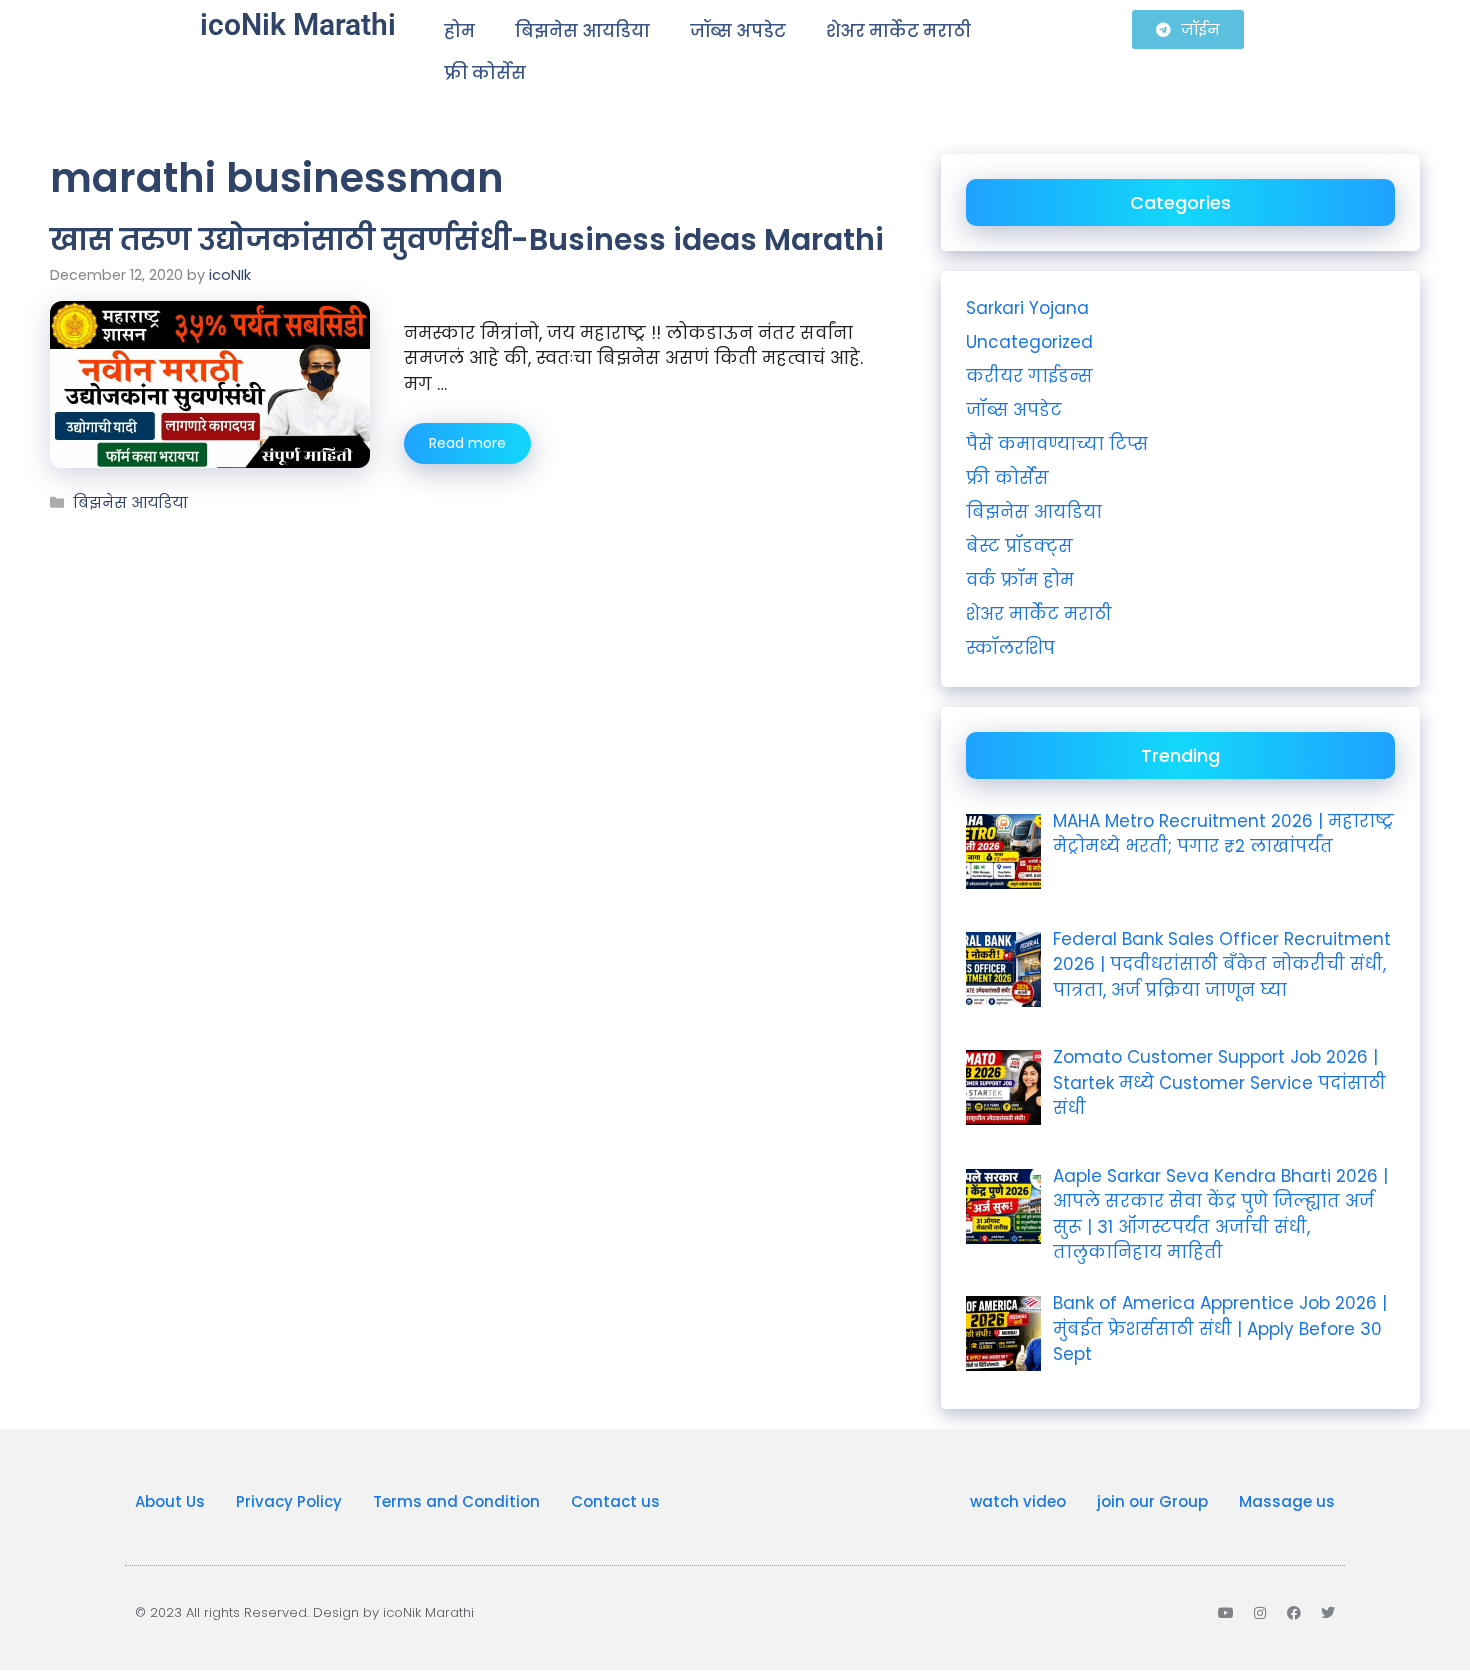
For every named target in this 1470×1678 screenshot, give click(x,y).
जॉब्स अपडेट (738, 31)
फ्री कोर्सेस (485, 73)
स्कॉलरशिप (1010, 648)
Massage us (1287, 1501)
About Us (170, 1501)
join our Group (1152, 1501)
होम (459, 31)
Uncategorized (1029, 342)
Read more (467, 443)
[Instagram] (1260, 1613)
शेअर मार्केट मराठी (898, 31)
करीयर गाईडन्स (1029, 376)
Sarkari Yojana (1027, 308)
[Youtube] (1226, 1613)
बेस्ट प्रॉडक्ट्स (1019, 546)
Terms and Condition (456, 1501)
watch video (1018, 1501)
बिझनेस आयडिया (582, 31)
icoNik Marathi (298, 24)
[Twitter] (1328, 1613)
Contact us (615, 1501)
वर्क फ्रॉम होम (1020, 580)
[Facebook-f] (1294, 1613)
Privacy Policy (289, 1501)
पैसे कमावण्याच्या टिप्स (1057, 444)
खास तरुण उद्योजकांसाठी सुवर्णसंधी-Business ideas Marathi (467, 239)
